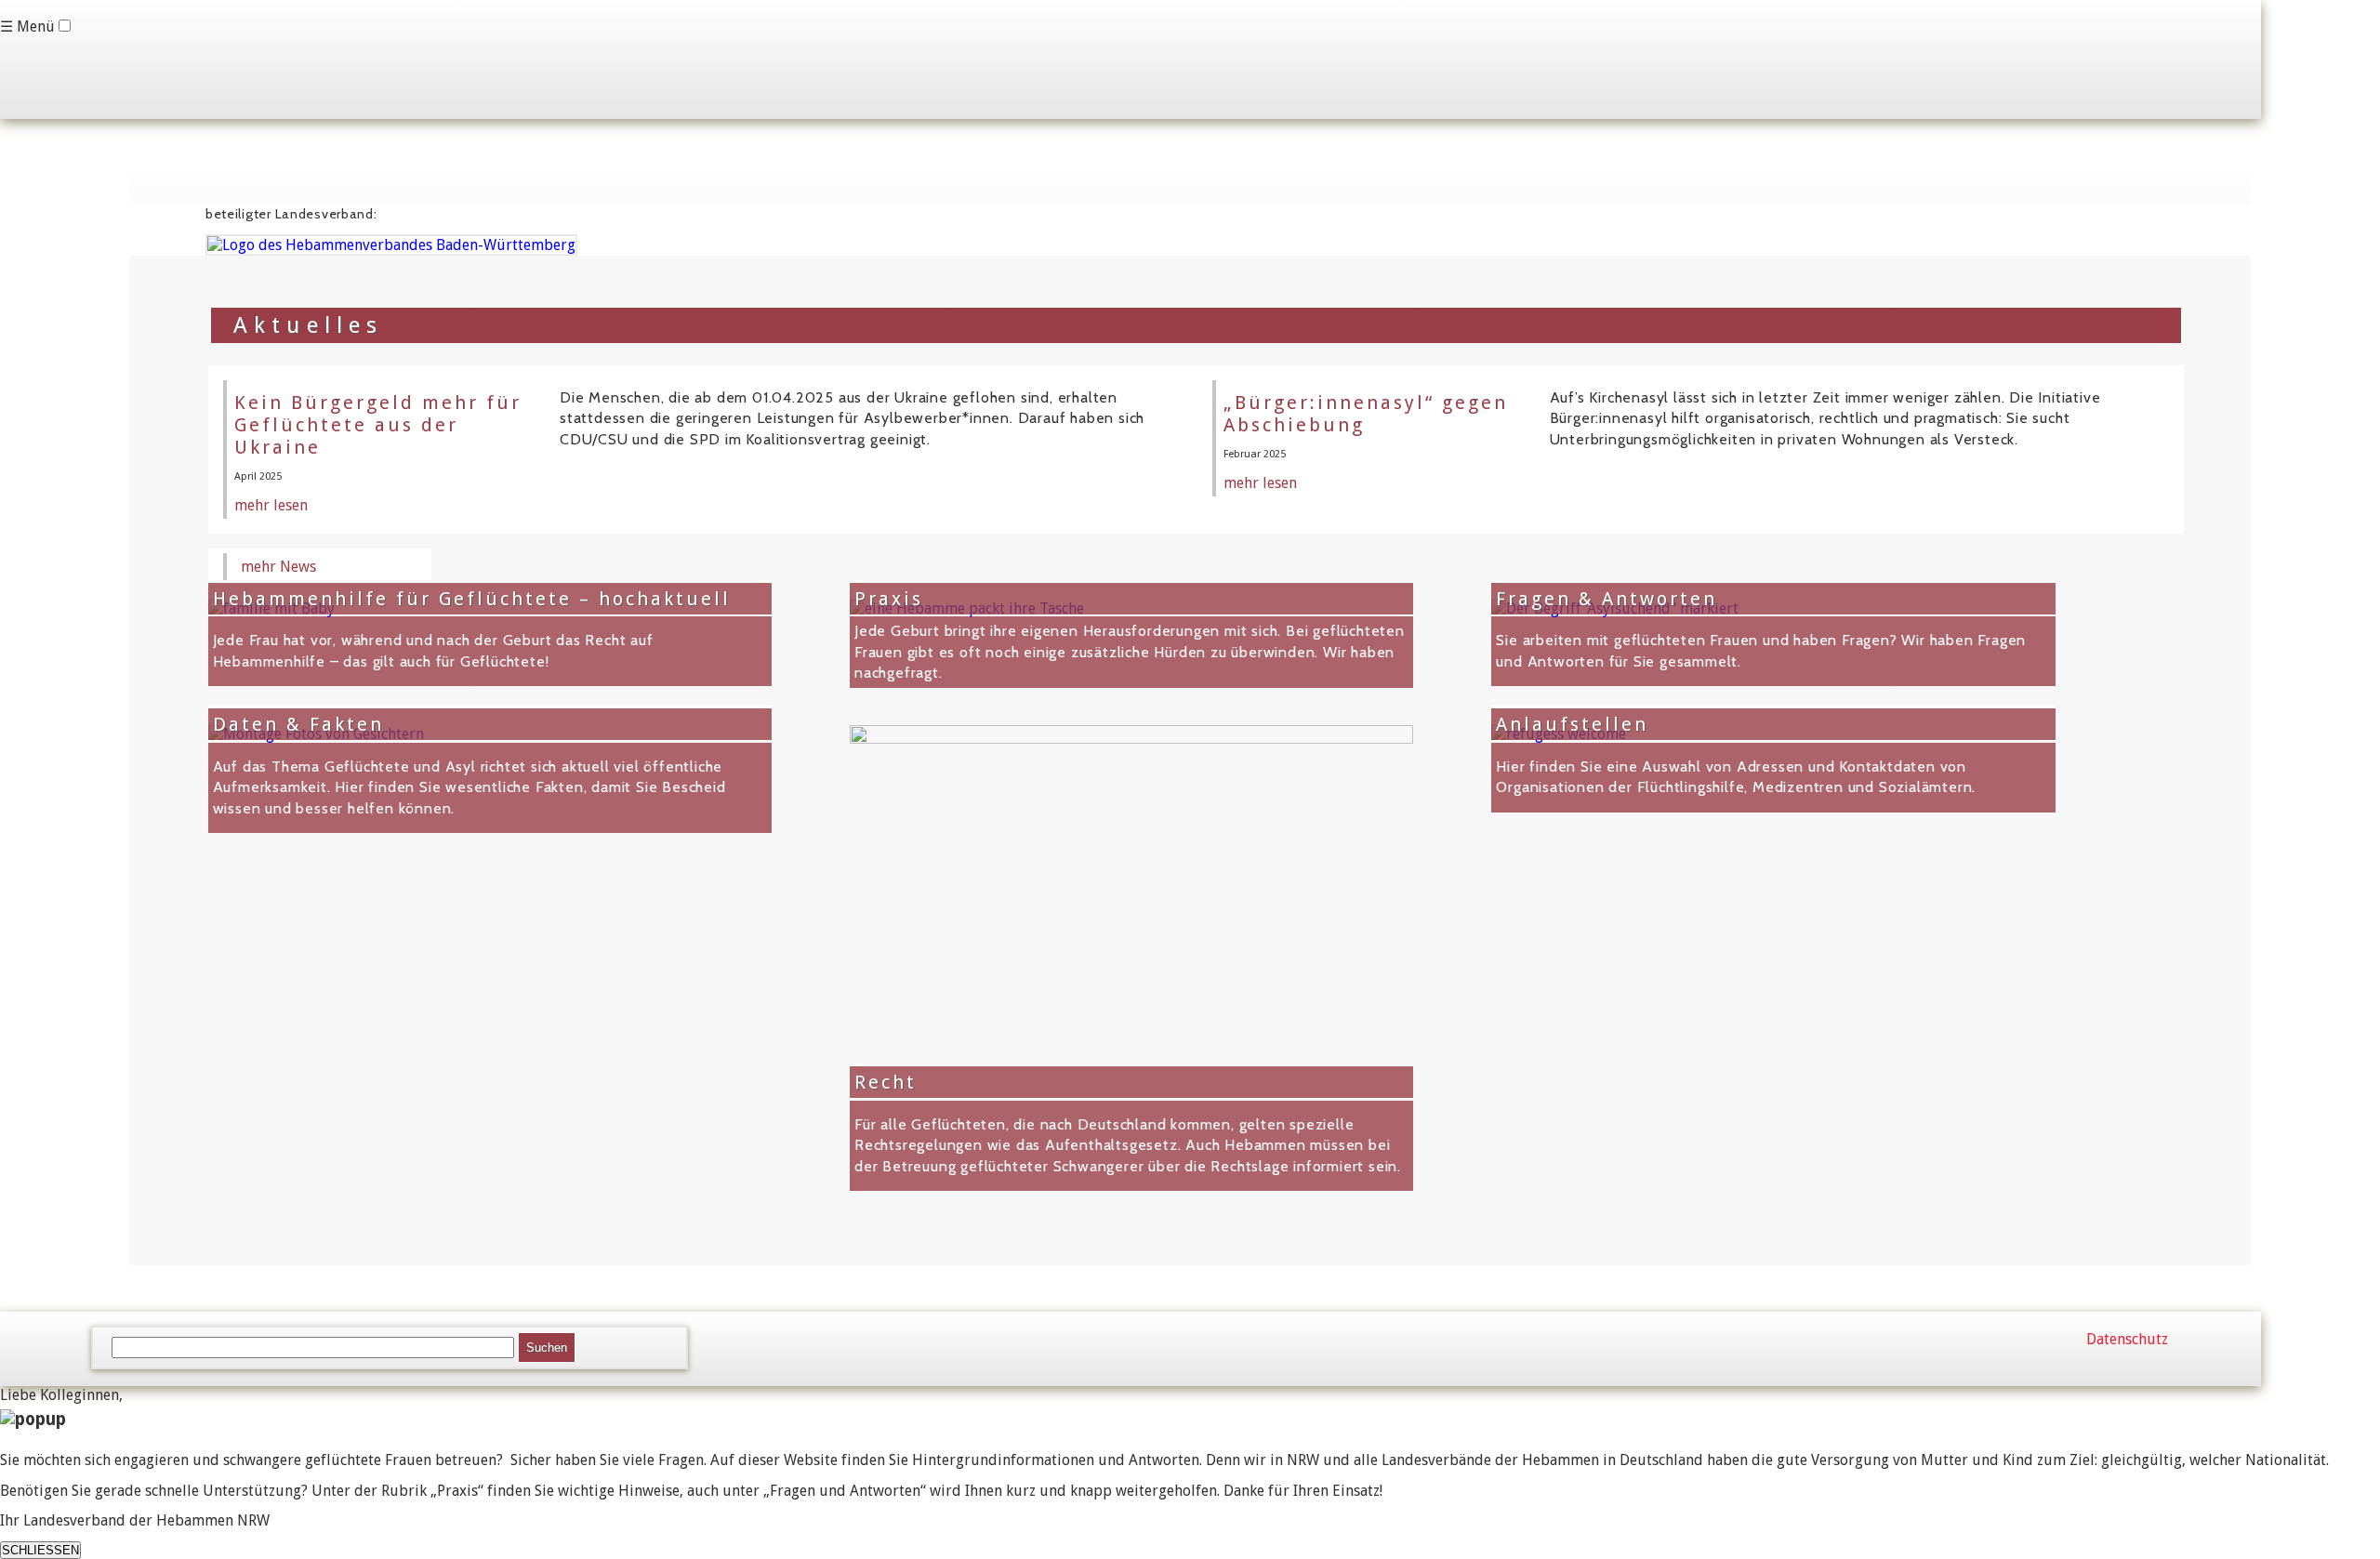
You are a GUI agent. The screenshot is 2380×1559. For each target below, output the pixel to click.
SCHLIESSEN (40, 1550)
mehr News (278, 567)
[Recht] (1131, 739)
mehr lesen (271, 505)
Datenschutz (2127, 1339)
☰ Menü (27, 26)
